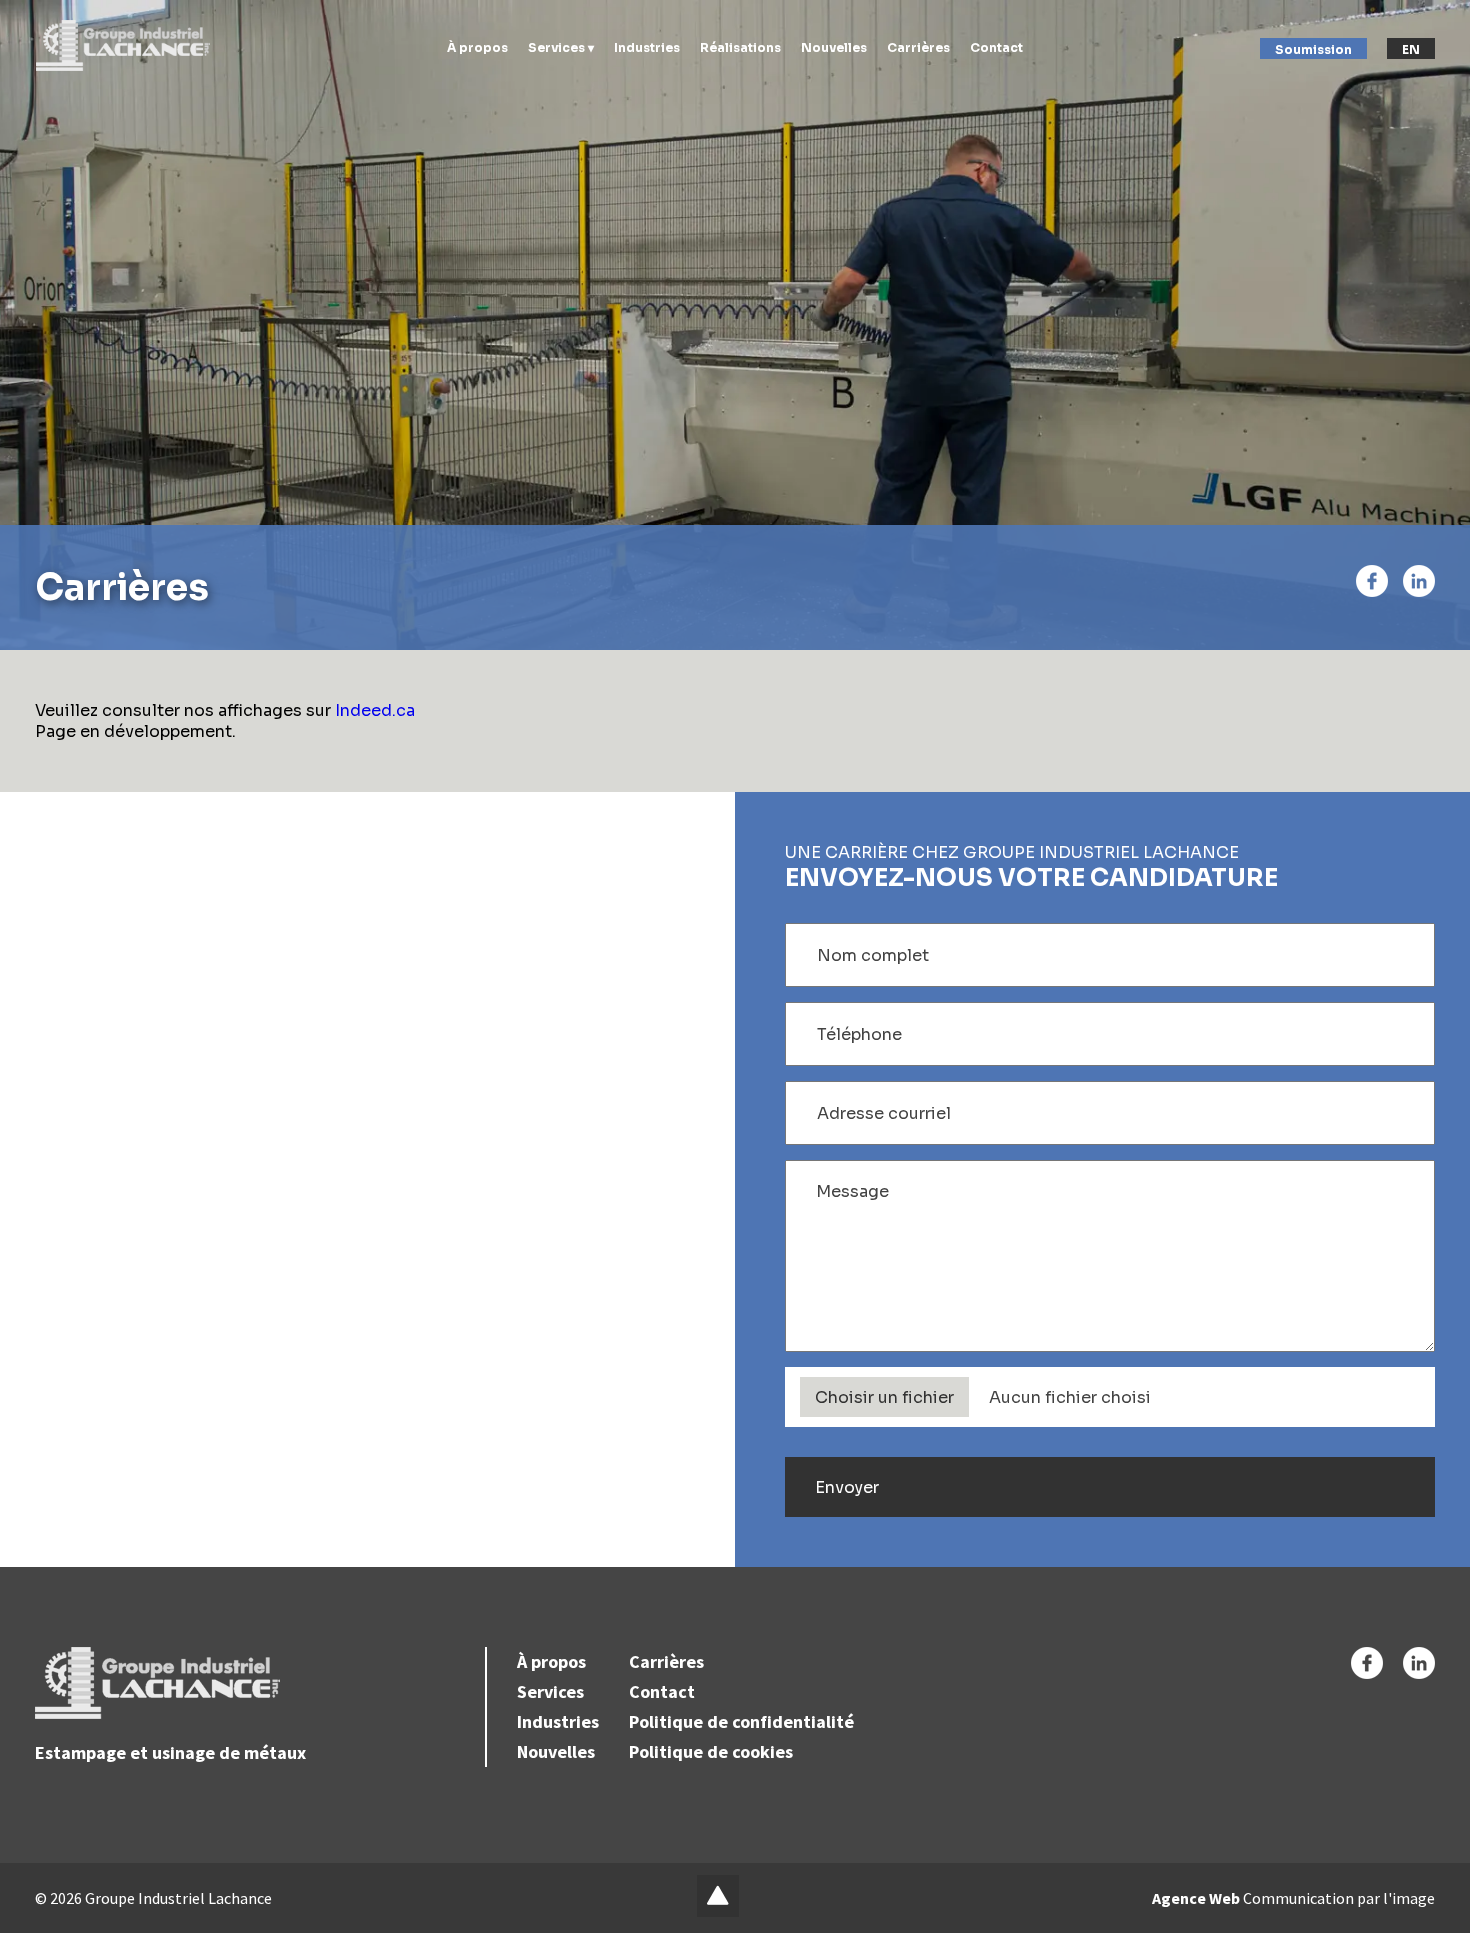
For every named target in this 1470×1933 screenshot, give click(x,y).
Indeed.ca (375, 710)
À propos (477, 47)
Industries (647, 47)
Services (550, 1691)
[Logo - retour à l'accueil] (122, 45)
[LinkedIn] (1419, 581)
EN (1411, 49)
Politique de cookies (711, 1751)
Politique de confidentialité (741, 1721)
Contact (996, 47)
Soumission (1313, 49)
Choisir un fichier (884, 1397)
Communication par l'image (1293, 1898)
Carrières (918, 47)
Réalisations (740, 47)
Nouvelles (834, 47)
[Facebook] (1372, 581)
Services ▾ (561, 47)
